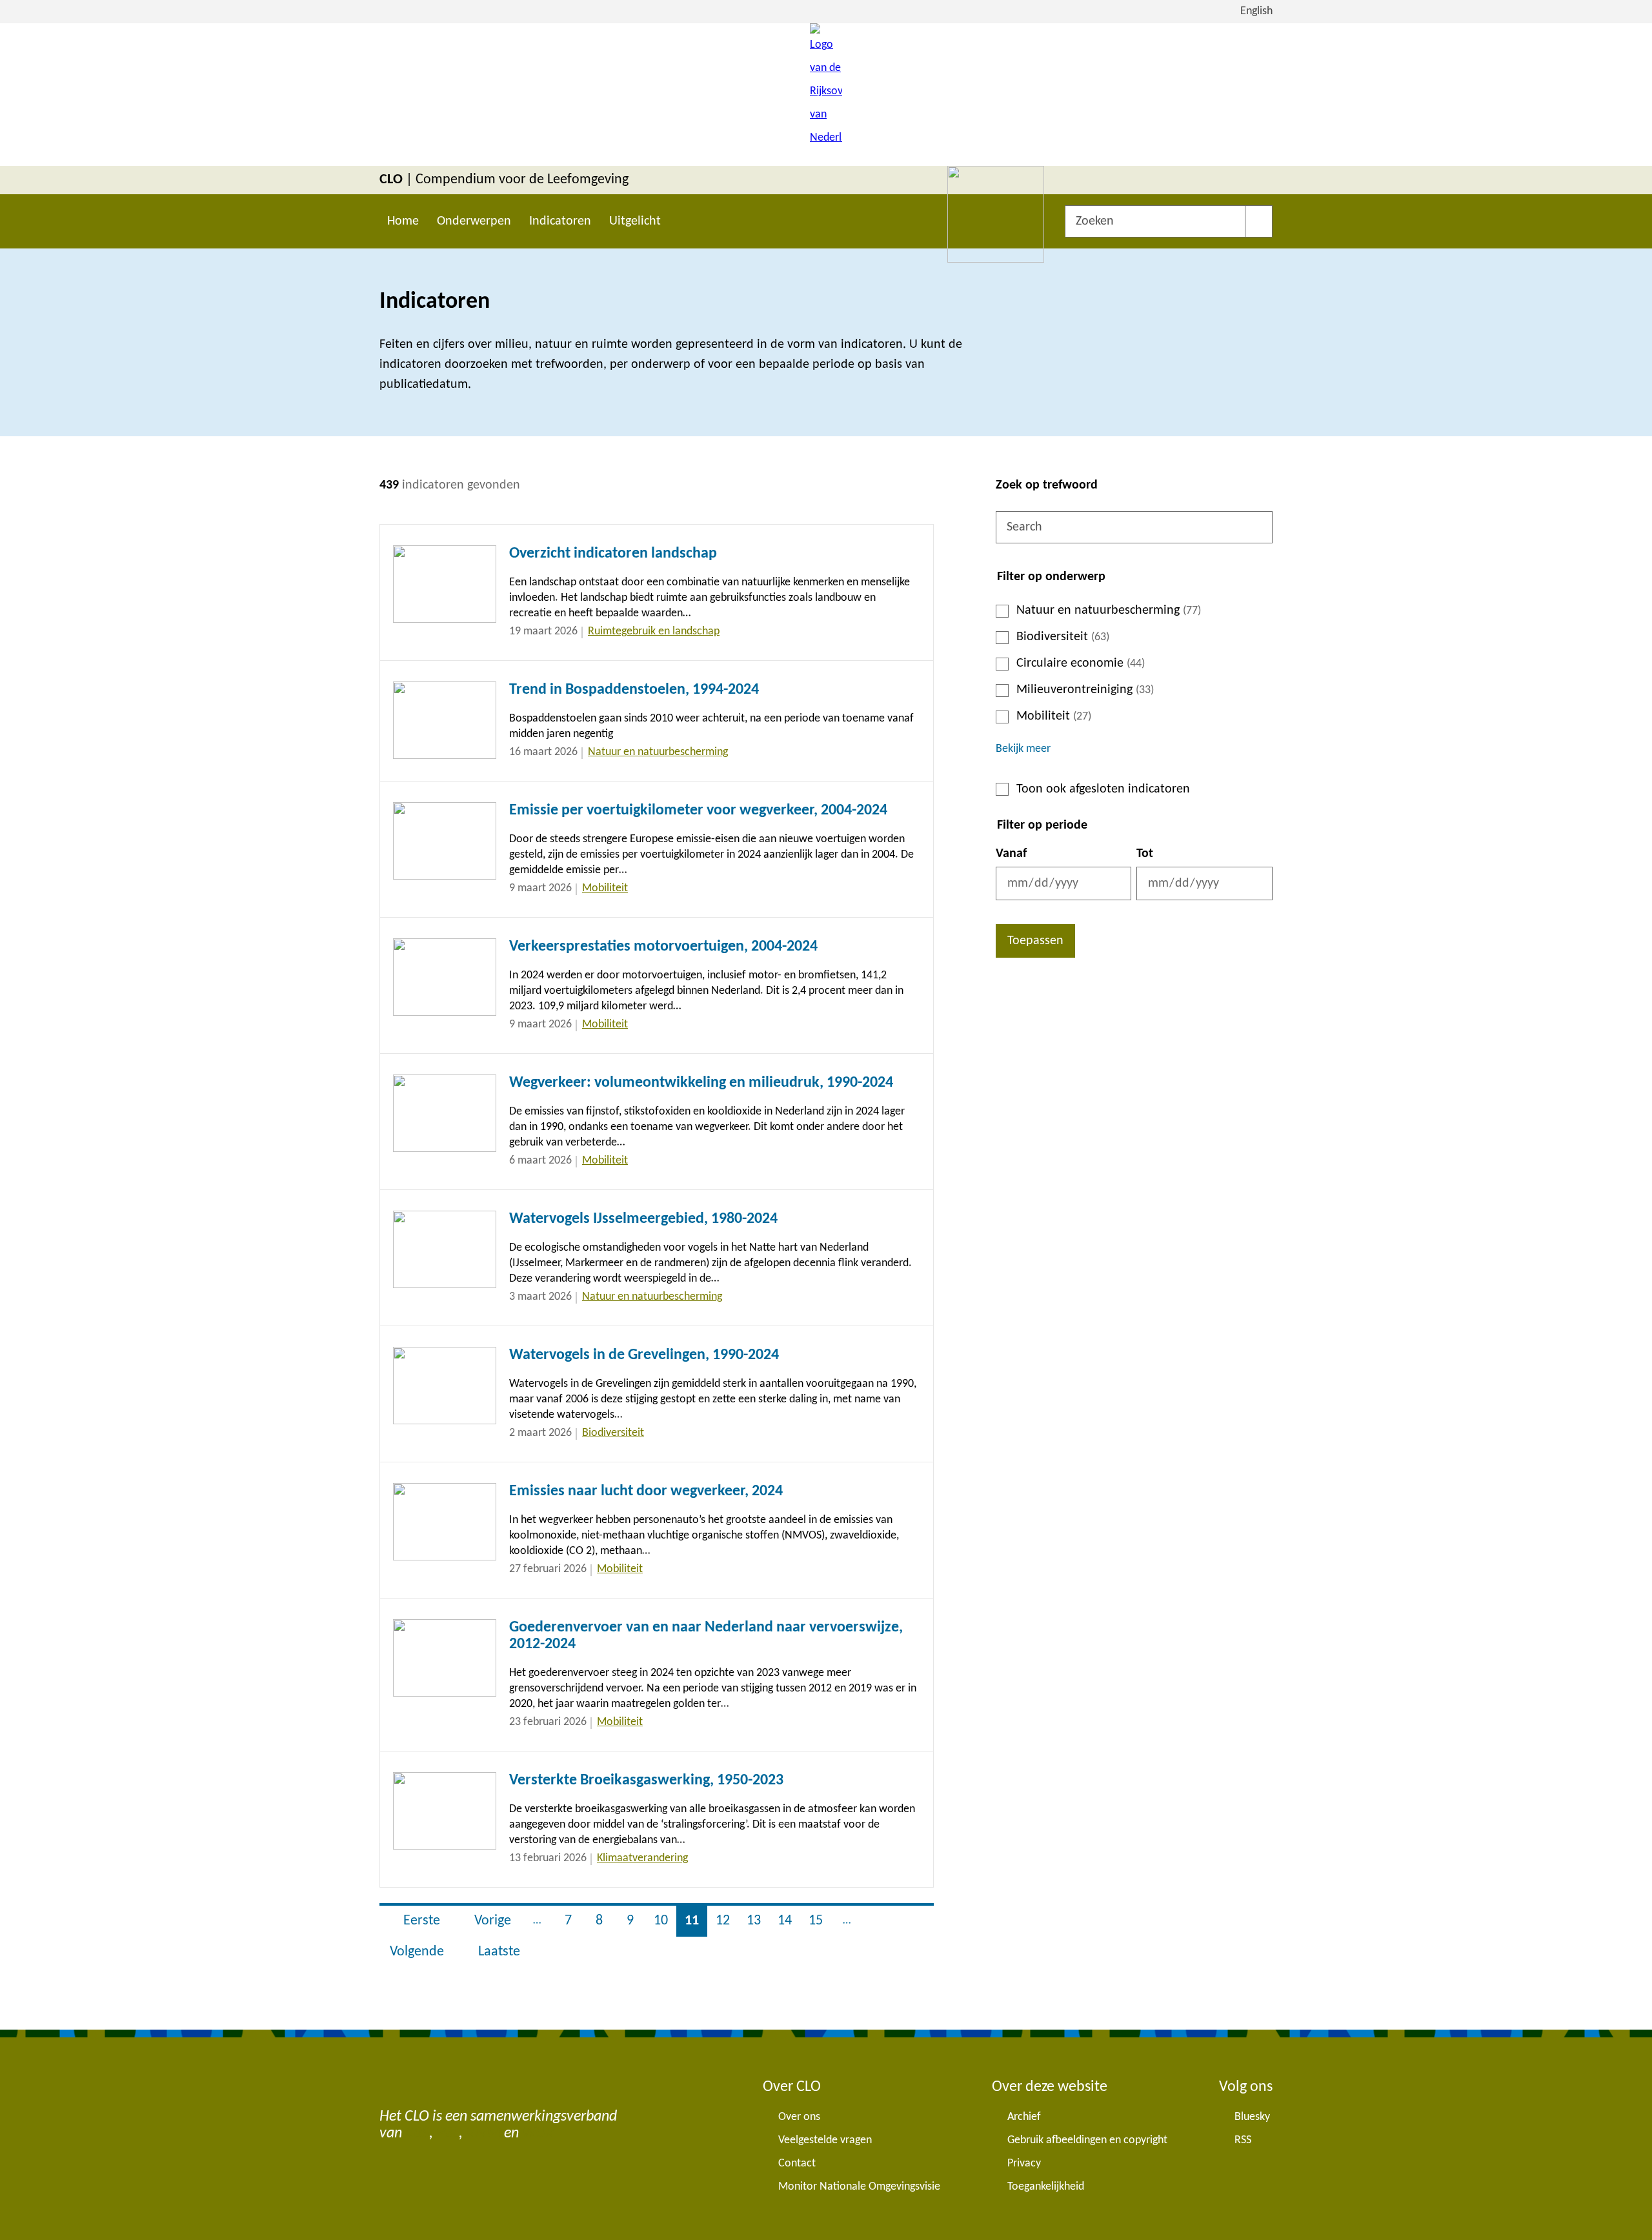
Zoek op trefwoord (1047, 485)
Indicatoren (560, 221)
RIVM (483, 2134)
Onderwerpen (474, 221)
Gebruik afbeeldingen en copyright (1087, 2140)
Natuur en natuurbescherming (1109, 610)
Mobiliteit (1054, 716)
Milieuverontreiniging (1085, 690)
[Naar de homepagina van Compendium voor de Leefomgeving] (826, 95)
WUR (538, 2134)
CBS (417, 2134)
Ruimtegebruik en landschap (654, 631)
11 (696, 1921)
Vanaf (1011, 854)
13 (758, 1921)
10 (665, 1921)
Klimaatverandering (642, 1858)
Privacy (1024, 2164)
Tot (1145, 854)
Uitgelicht (635, 221)
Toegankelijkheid (1046, 2187)
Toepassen (1035, 941)
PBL (448, 2134)
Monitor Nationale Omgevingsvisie (859, 2187)
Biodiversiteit (1063, 637)
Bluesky (1252, 2117)
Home (403, 221)
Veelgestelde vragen (825, 2140)
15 (820, 1921)
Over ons (799, 2117)
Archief (1024, 2117)
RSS (1243, 2140)
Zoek (1259, 221)
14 (789, 1921)
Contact (797, 2164)
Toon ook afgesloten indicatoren (1103, 789)
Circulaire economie (1081, 663)
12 (727, 1921)
